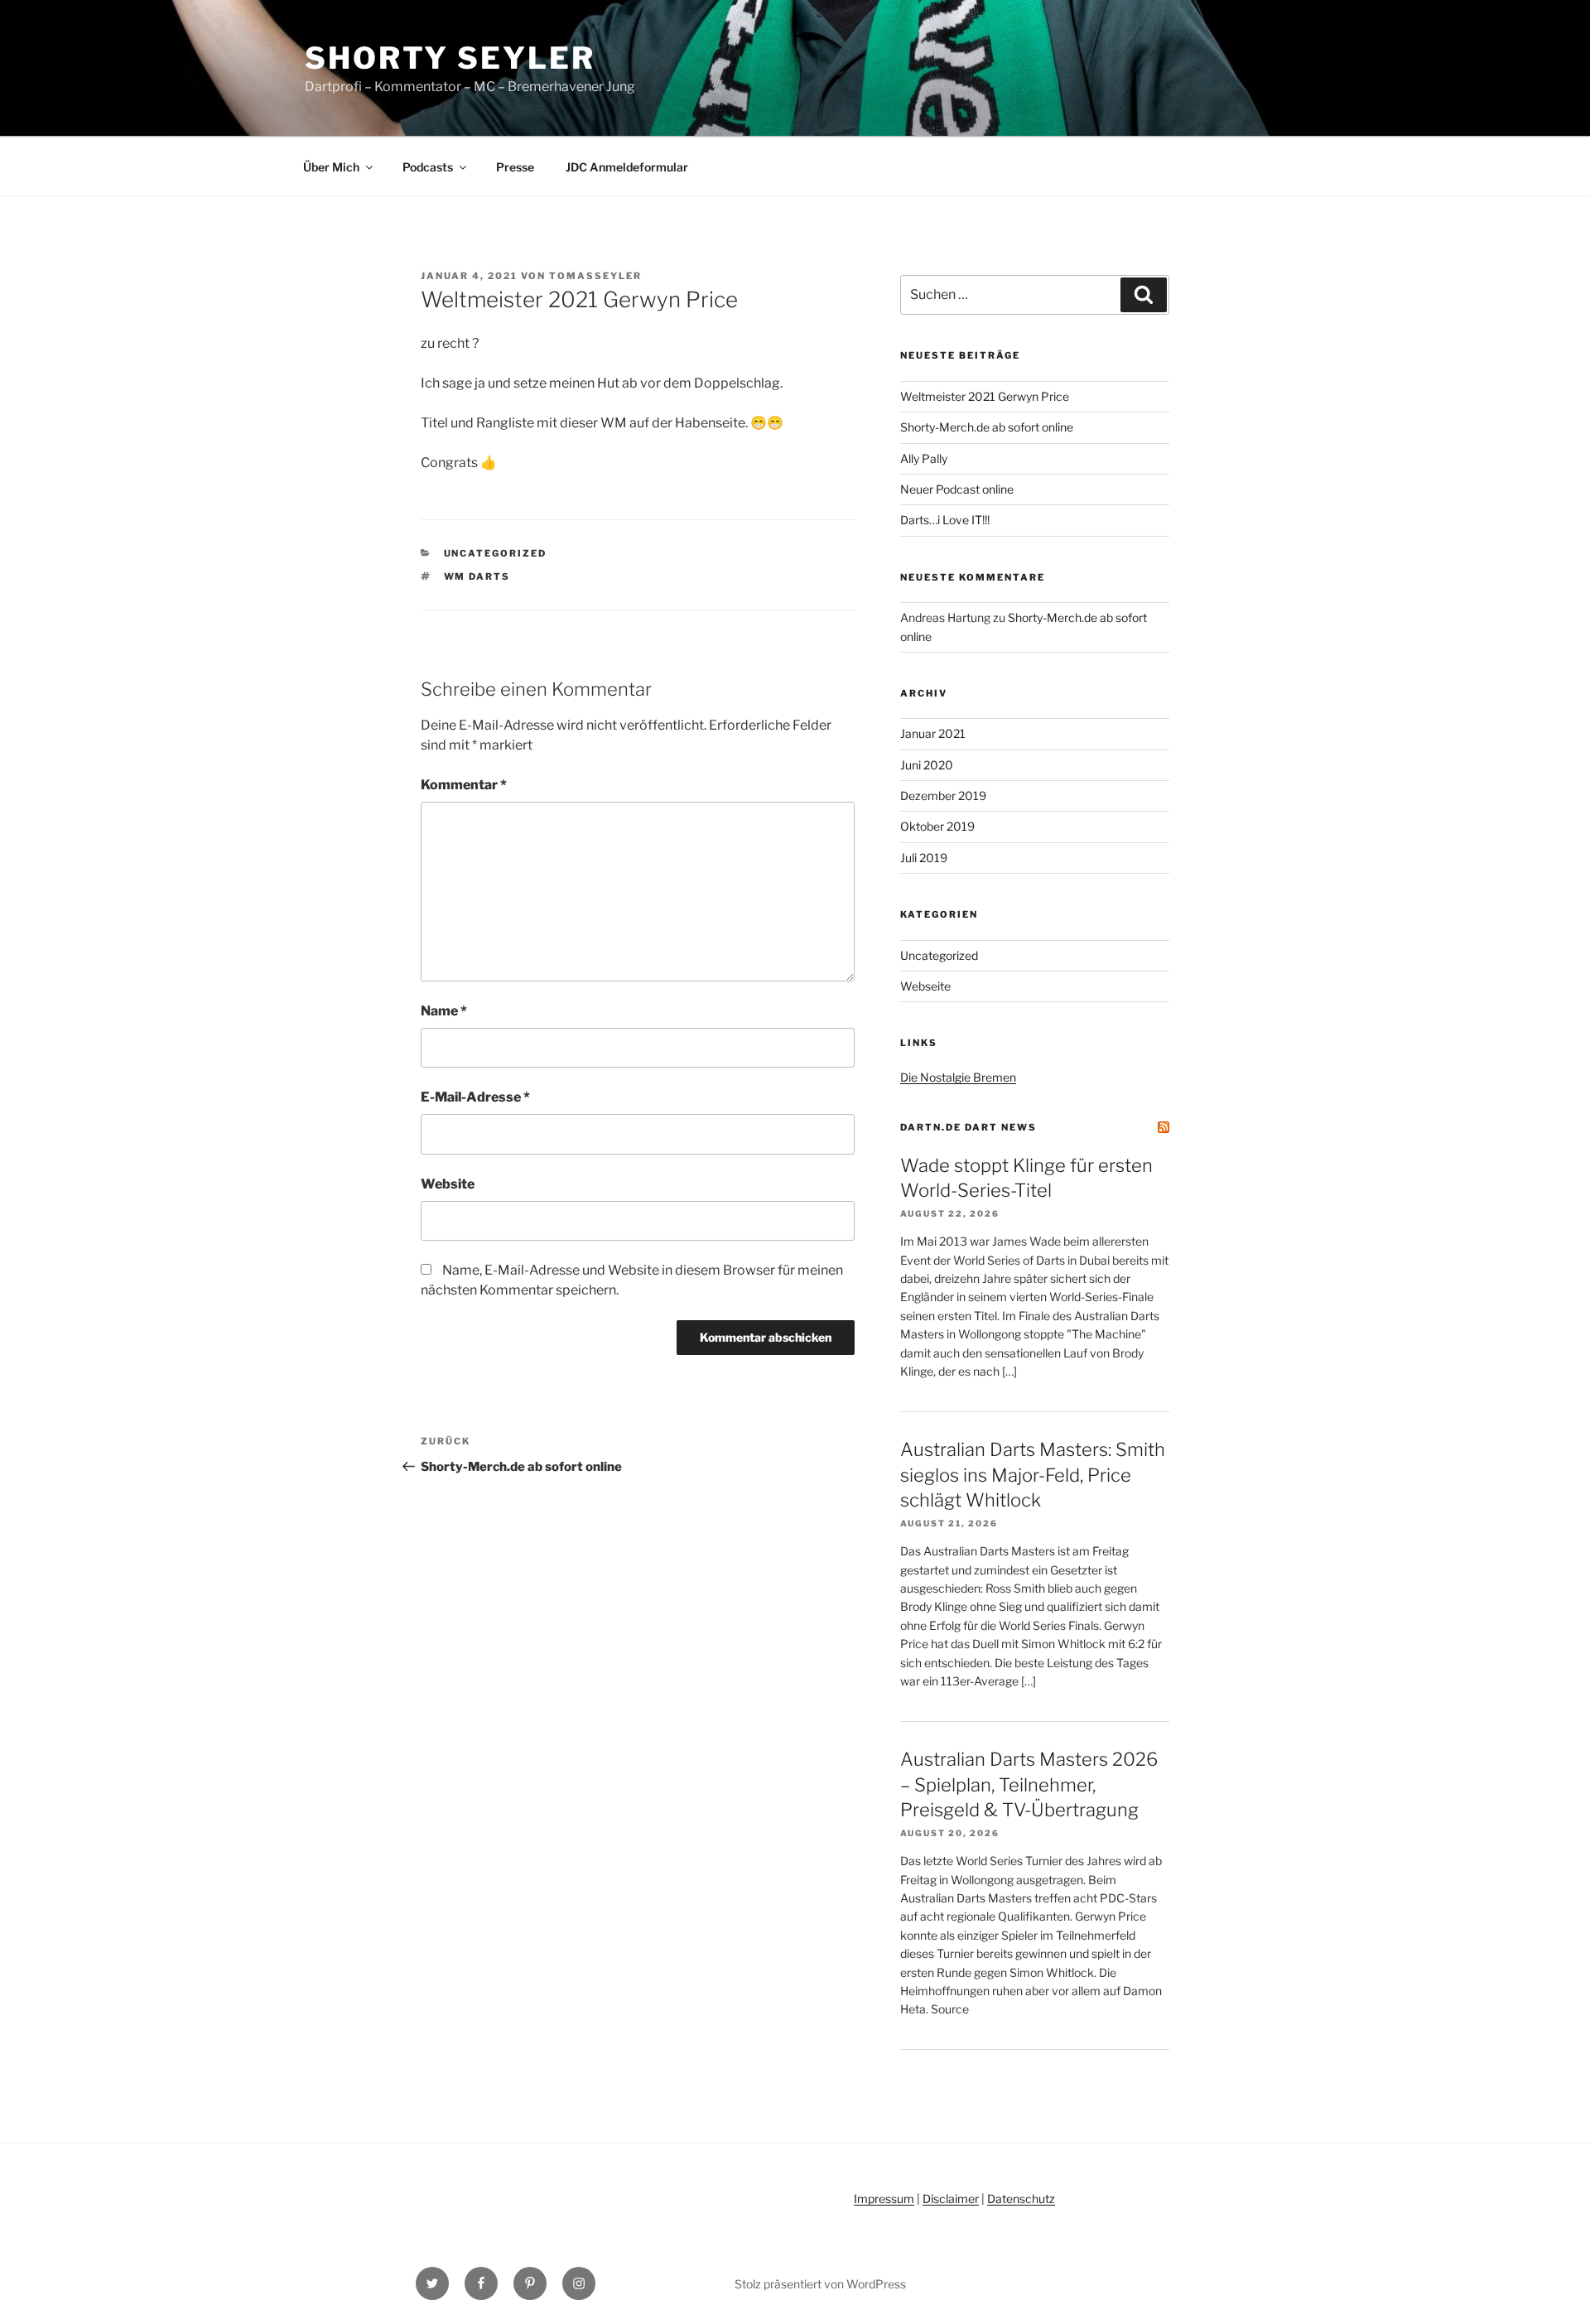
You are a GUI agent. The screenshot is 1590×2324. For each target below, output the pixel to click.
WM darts (477, 576)
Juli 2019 (924, 858)
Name (444, 1011)
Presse (515, 167)
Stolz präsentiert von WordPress (820, 2284)
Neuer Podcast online (957, 489)
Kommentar (464, 785)
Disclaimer (951, 2199)
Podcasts (428, 167)
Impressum (884, 2199)
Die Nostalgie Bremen (958, 1077)
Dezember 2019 (943, 796)
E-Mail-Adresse (475, 1097)
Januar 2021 (933, 733)
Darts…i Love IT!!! (945, 520)
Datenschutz (1021, 2199)
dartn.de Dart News (968, 1127)
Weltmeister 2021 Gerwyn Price (985, 396)
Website (448, 1184)
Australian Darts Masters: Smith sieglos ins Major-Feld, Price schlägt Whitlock (1033, 1475)
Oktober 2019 (937, 826)
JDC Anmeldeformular (627, 167)
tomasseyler (595, 276)
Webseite (925, 986)
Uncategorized (496, 553)
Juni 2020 (927, 765)
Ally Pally (924, 458)
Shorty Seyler (450, 58)
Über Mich (331, 167)
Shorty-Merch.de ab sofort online (987, 427)
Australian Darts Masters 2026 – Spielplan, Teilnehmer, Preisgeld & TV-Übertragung (1029, 1785)
